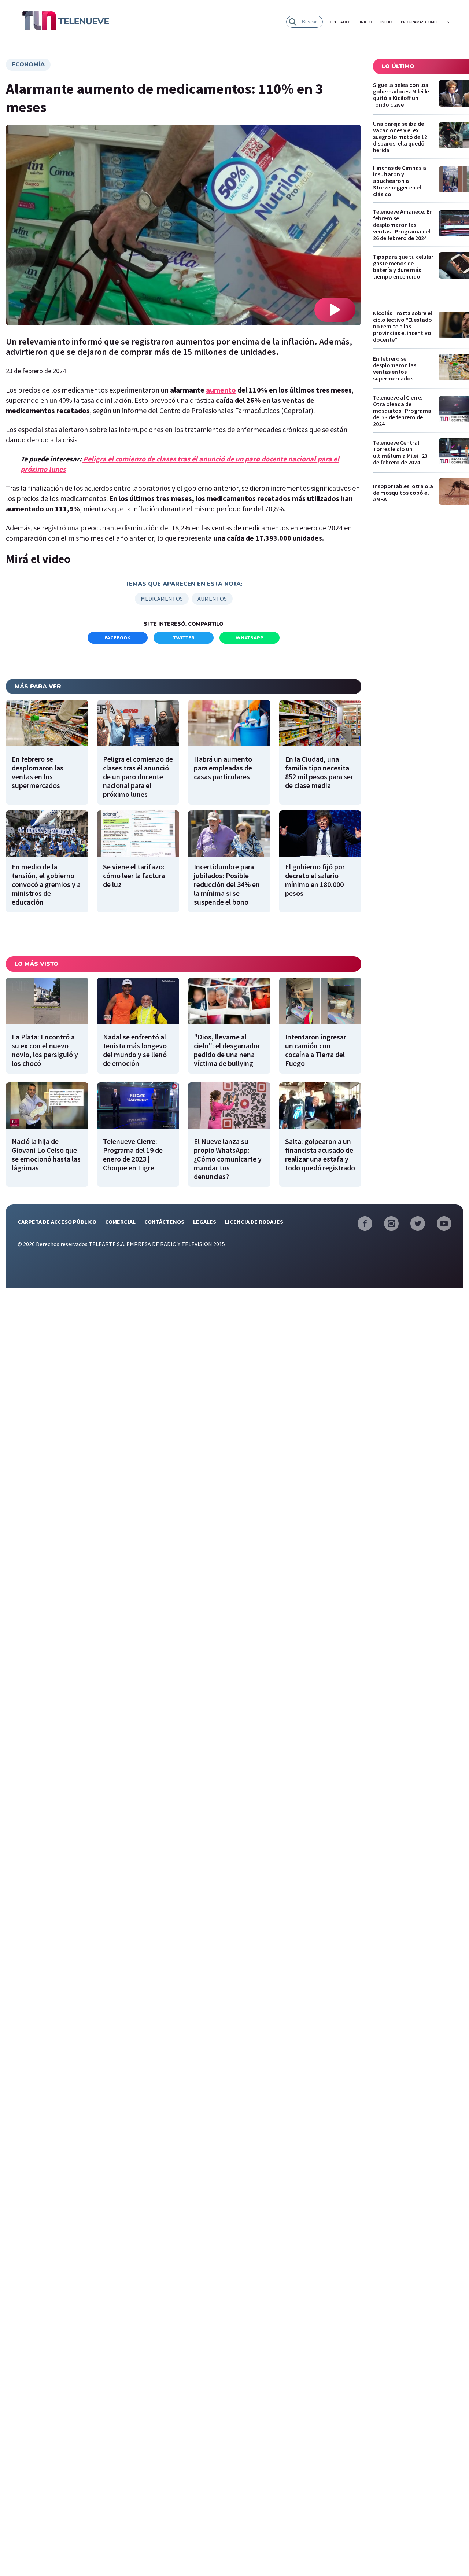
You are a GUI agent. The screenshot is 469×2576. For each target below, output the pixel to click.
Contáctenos (164, 1222)
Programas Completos (425, 22)
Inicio (366, 22)
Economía (28, 65)
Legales (205, 1222)
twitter (184, 638)
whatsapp (250, 638)
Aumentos (212, 599)
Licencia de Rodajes (254, 1222)
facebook (118, 638)
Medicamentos (162, 599)
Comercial (120, 1222)
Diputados (340, 22)
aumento (221, 390)
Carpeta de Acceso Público (57, 1222)
